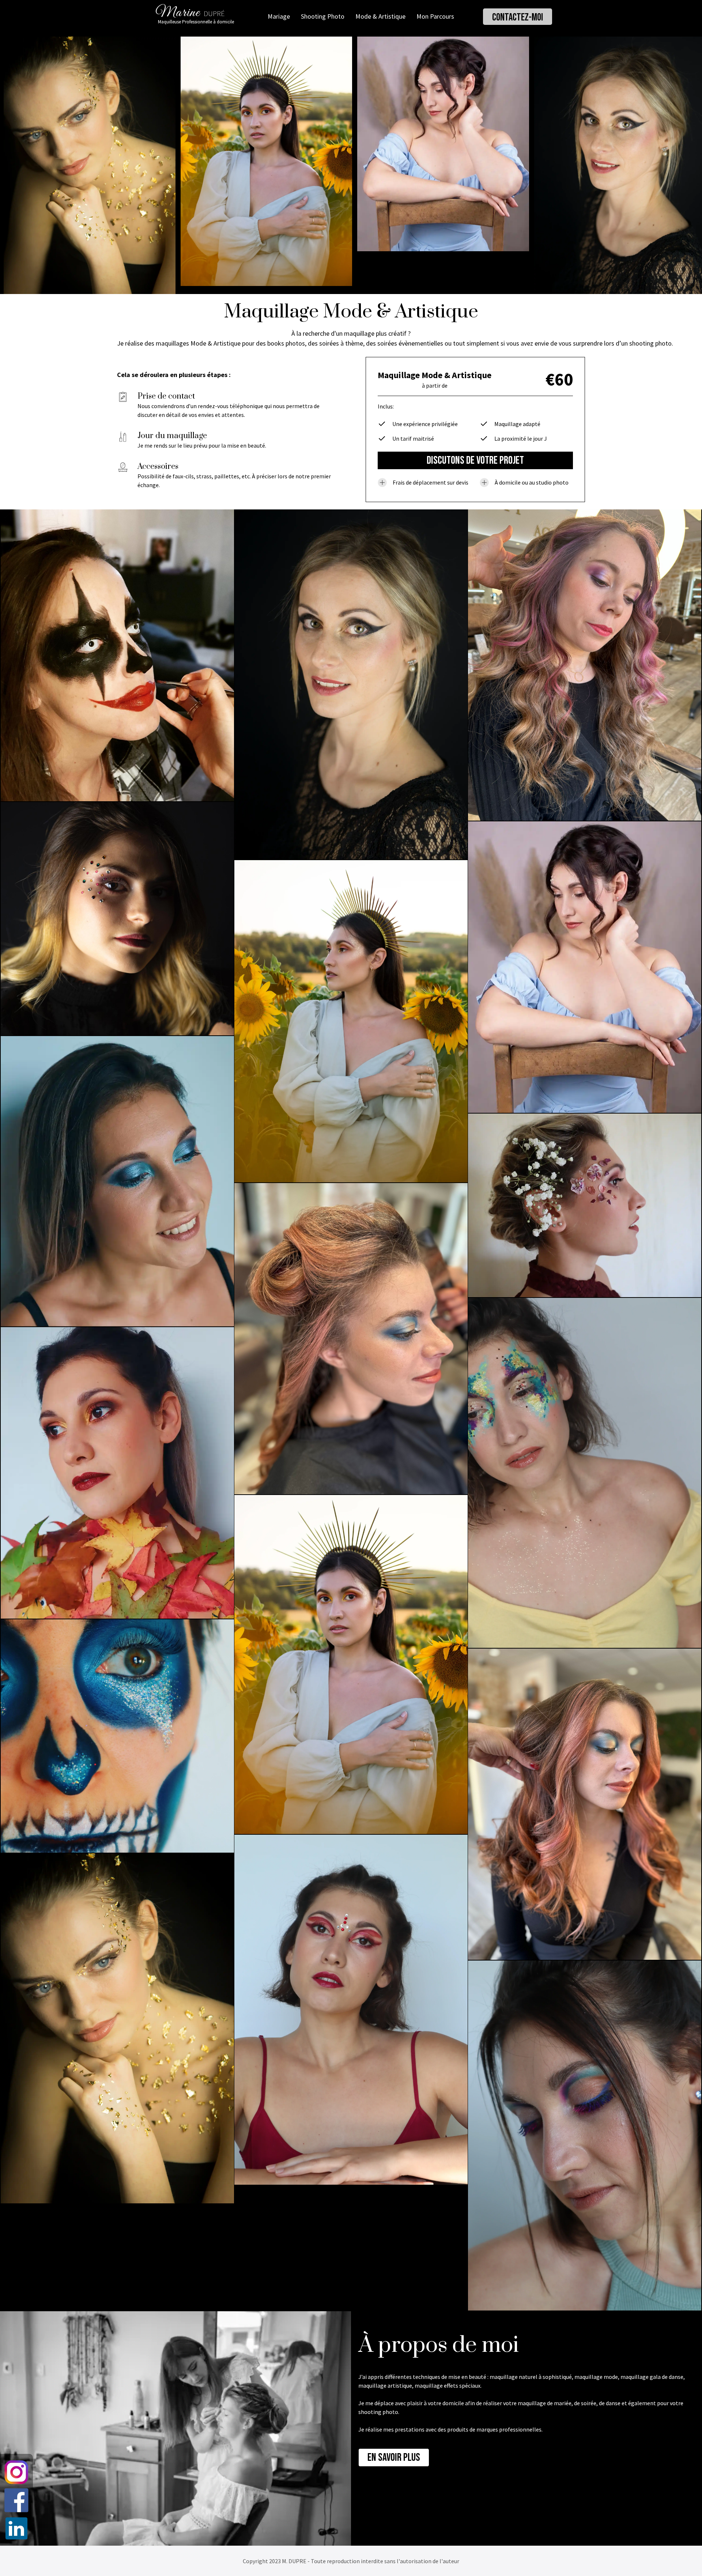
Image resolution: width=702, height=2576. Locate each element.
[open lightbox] (90, 165)
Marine (178, 15)
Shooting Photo (323, 16)
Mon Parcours (435, 16)
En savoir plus (394, 2458)
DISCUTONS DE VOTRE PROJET (475, 460)
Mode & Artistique (380, 16)
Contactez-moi (518, 17)
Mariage (279, 16)
